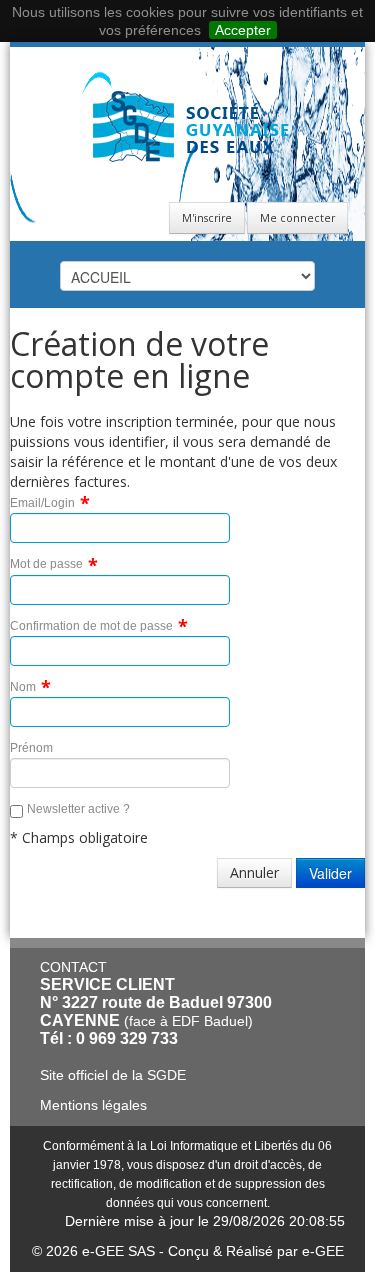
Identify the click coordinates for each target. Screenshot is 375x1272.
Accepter (243, 30)
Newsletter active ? (78, 809)
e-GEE (323, 1251)
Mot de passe (46, 564)
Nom (23, 687)
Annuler (254, 872)
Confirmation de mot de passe (91, 626)
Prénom (31, 748)
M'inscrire (207, 218)
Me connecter (297, 218)
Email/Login (42, 503)
